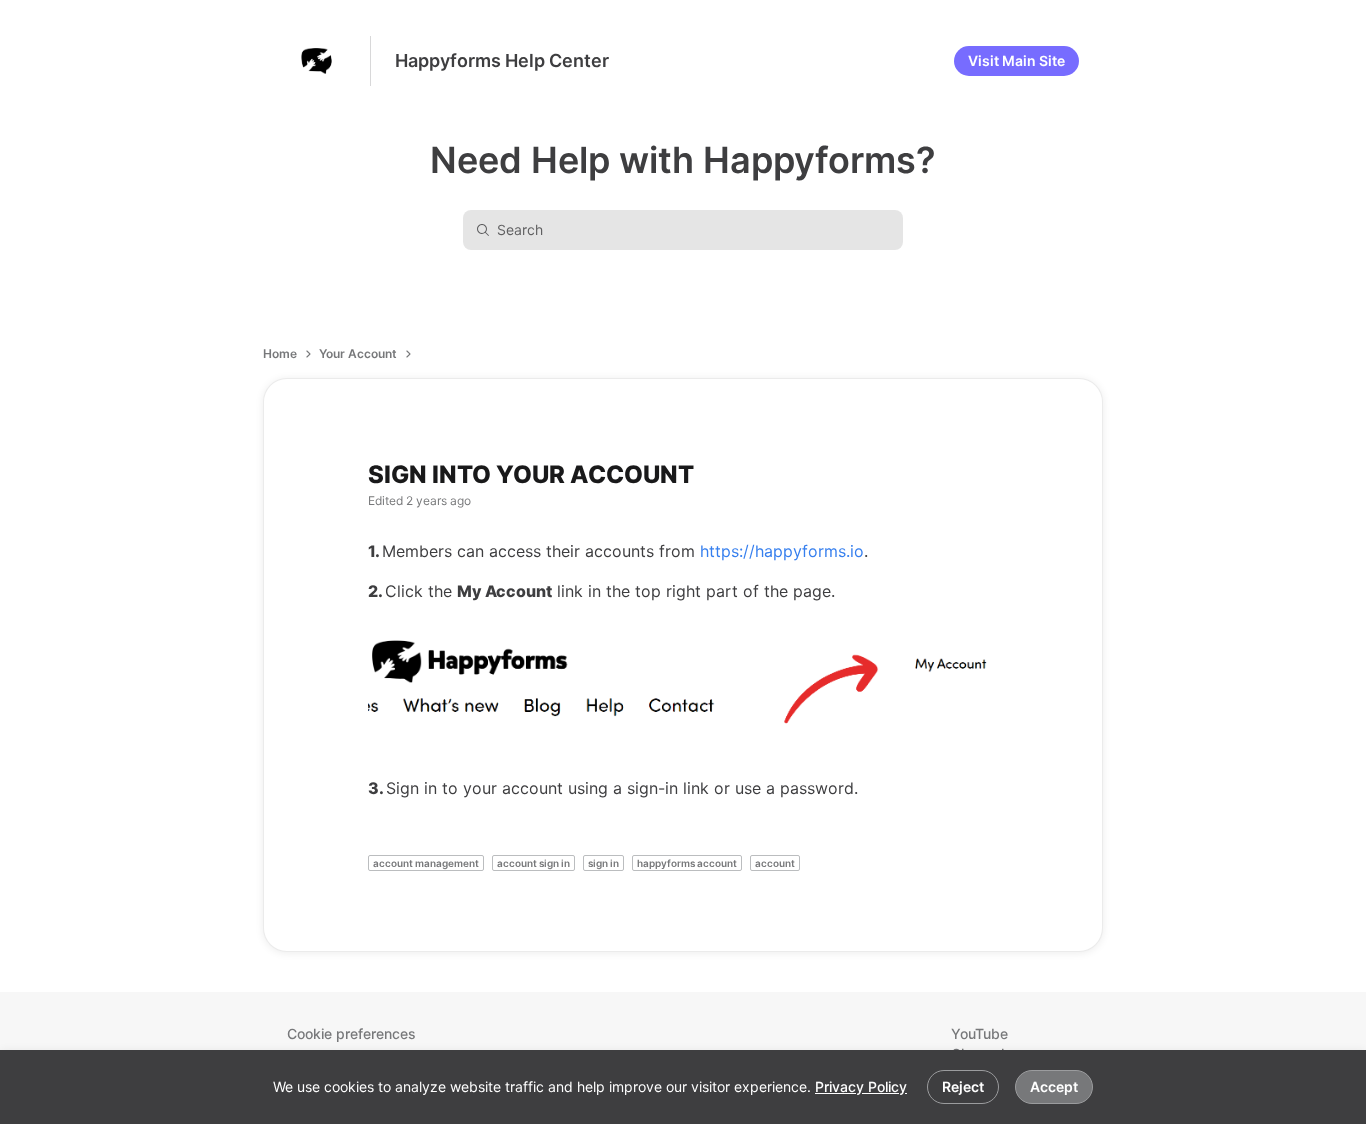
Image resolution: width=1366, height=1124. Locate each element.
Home (280, 353)
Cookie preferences (351, 1033)
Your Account (358, 353)
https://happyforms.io (782, 551)
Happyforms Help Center (502, 60)
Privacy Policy (861, 1086)
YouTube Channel (979, 1043)
